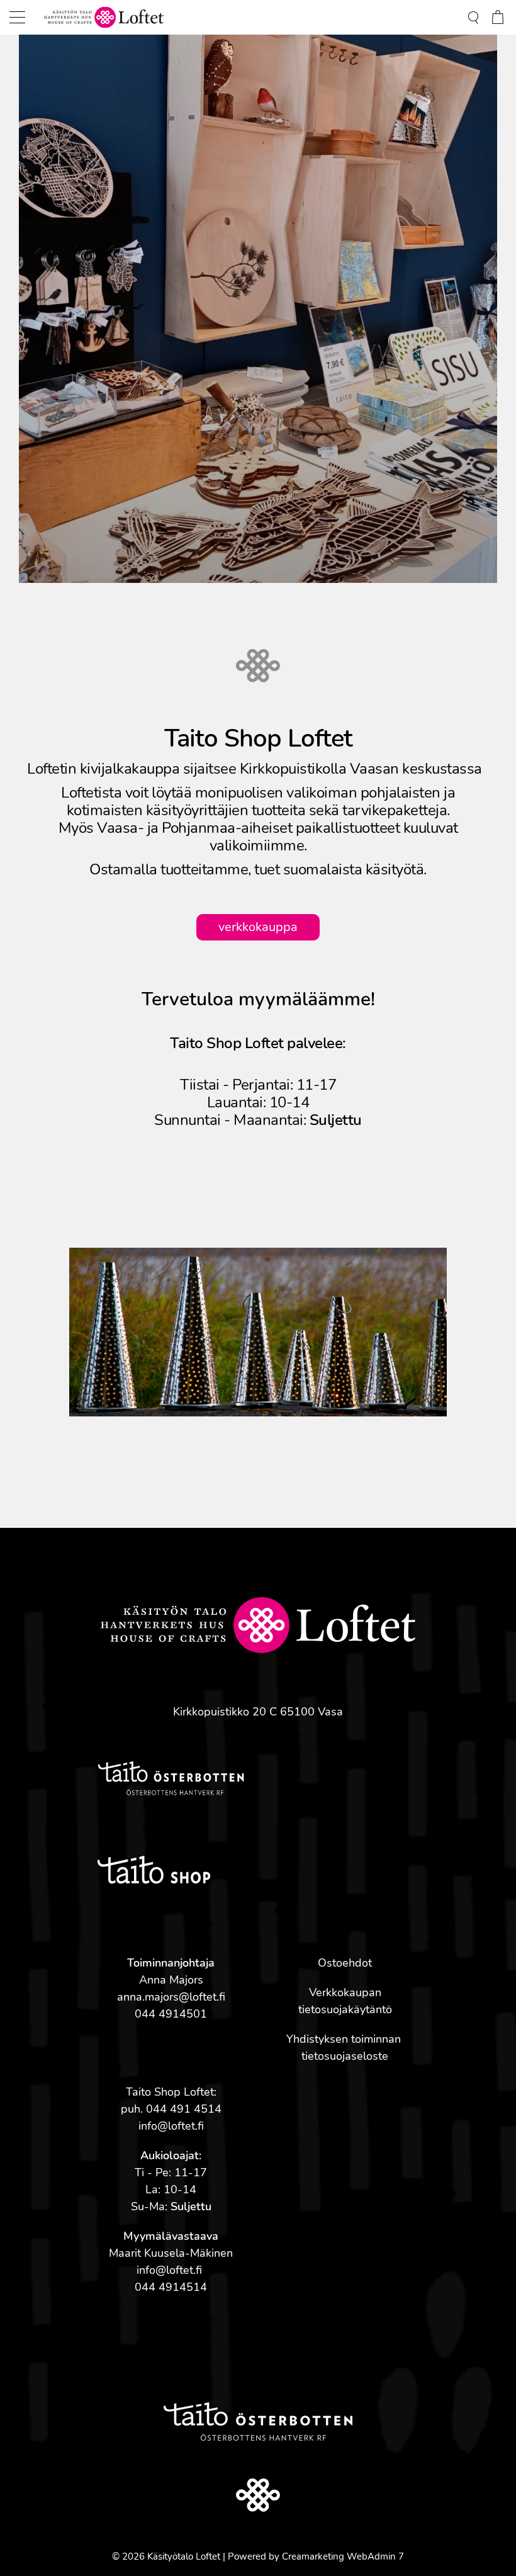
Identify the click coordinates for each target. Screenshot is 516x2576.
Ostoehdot (345, 1963)
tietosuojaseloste (345, 2056)
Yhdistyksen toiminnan (345, 2039)
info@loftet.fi (171, 2126)
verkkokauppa (258, 927)
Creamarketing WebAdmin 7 (343, 2556)
